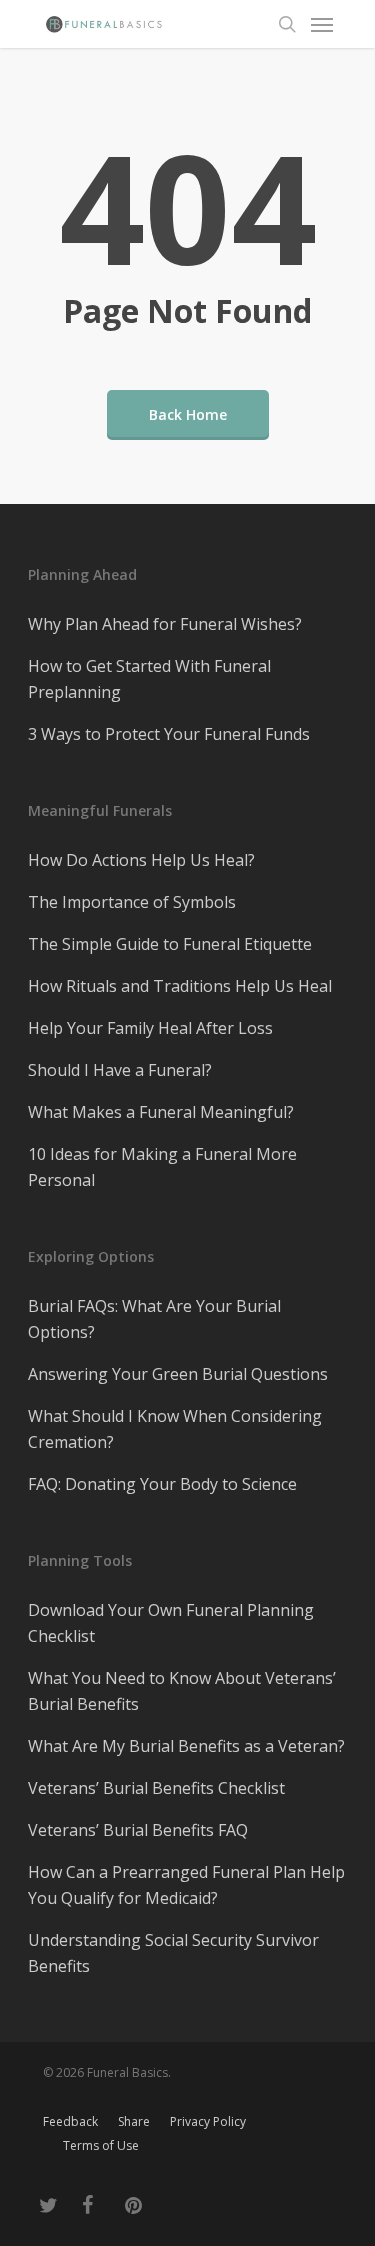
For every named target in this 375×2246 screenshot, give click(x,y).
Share (134, 2121)
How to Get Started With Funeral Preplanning (149, 679)
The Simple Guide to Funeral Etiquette (170, 944)
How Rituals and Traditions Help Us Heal (180, 986)
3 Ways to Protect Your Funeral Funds (169, 734)
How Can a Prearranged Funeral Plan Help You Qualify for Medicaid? (186, 1885)
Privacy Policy (208, 2121)
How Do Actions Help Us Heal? (141, 860)
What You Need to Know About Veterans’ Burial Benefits (182, 1691)
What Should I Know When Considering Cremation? (175, 1429)
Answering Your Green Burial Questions (178, 1374)
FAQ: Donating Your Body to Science (162, 1484)
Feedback (70, 2121)
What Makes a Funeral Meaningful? (161, 1112)
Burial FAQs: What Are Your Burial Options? (154, 1319)
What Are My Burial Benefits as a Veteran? (186, 1746)
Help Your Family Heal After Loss (150, 1028)
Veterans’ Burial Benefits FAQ (138, 1830)
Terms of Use (101, 2145)
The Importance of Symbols (132, 902)
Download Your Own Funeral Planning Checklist (171, 1623)
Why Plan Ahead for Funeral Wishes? (165, 624)
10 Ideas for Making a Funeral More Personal (162, 1167)
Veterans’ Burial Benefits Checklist (156, 1788)
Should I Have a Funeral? (120, 1070)
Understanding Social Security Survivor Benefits (173, 1953)
